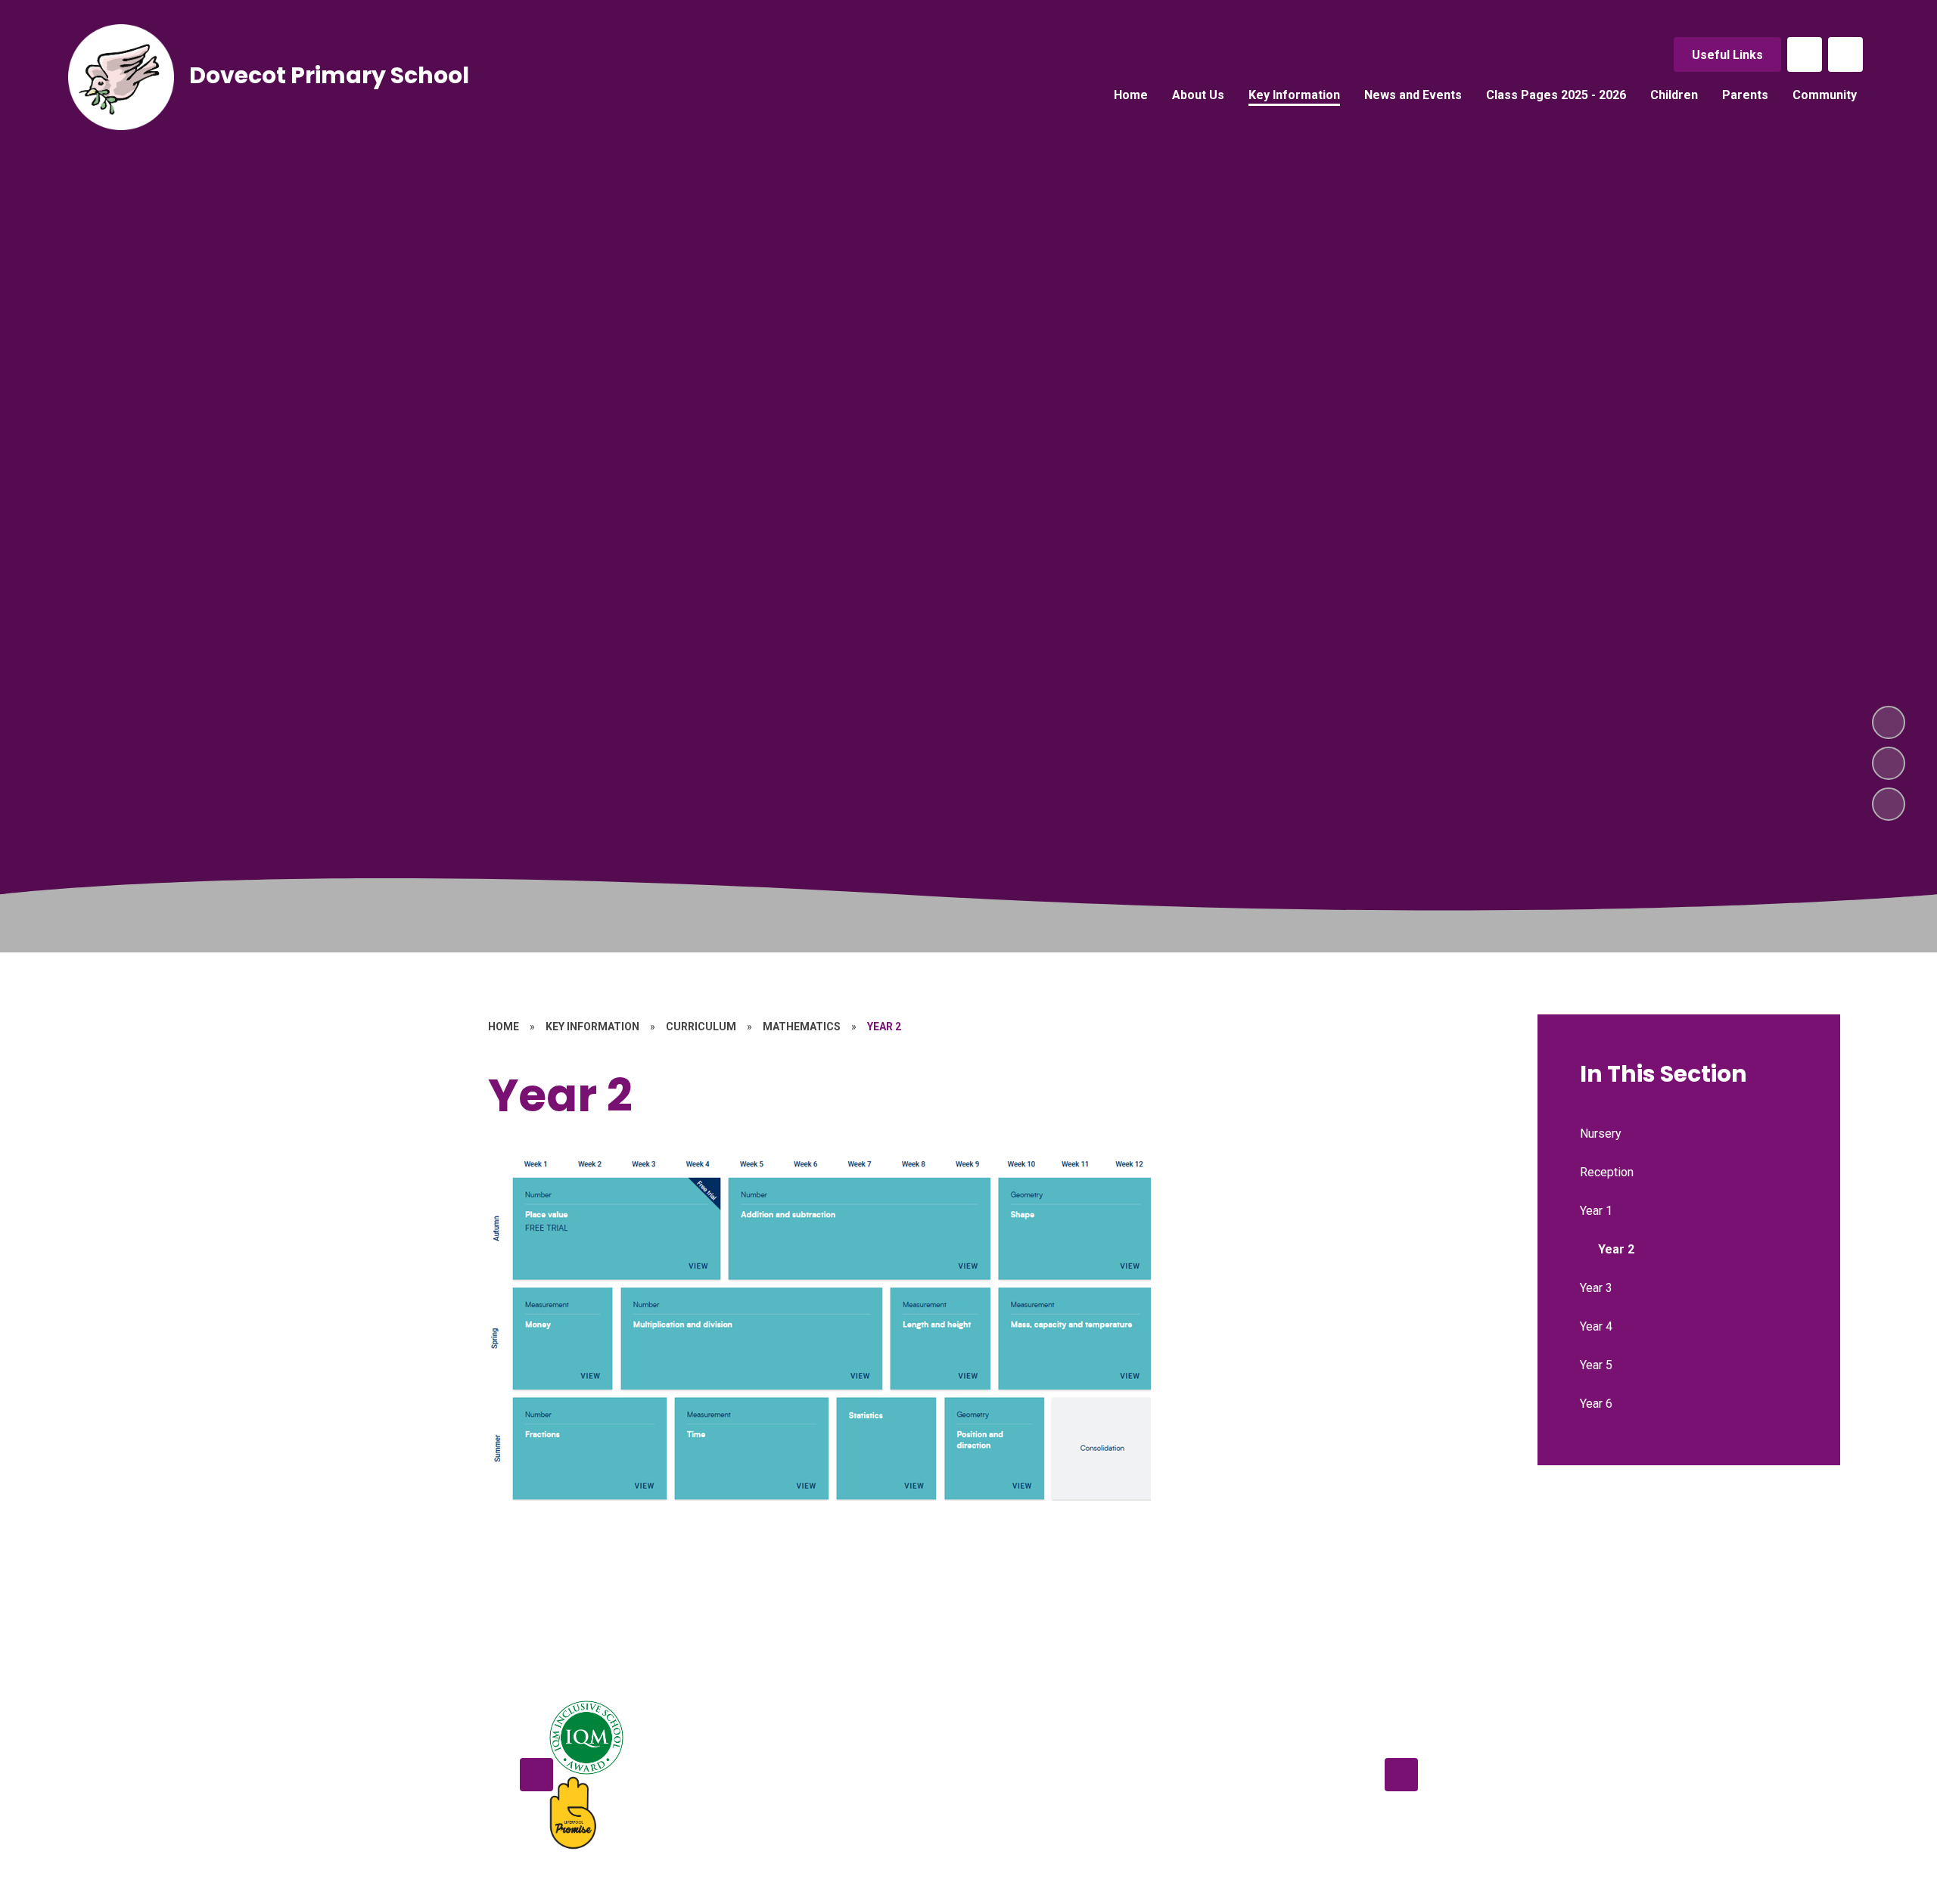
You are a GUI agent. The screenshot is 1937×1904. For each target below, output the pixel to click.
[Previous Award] (536, 1775)
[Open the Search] (1845, 54)
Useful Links (1727, 55)
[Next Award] (1401, 1775)
